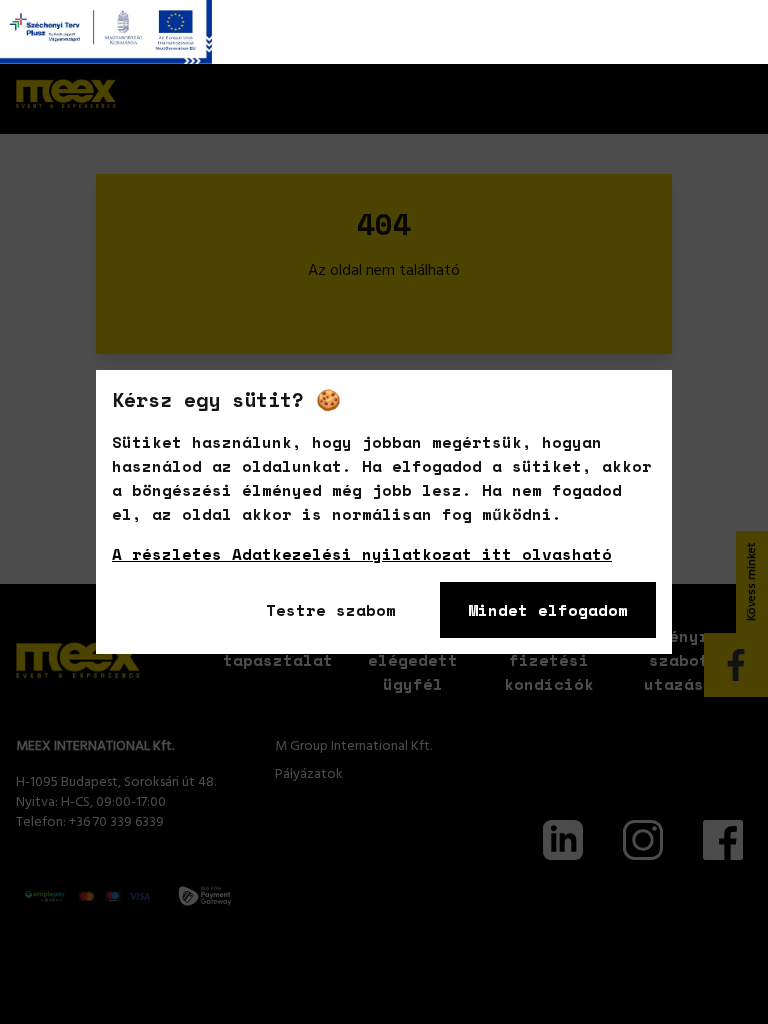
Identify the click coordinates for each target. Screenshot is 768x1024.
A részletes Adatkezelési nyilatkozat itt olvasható (362, 554)
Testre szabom (331, 610)
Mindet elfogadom (548, 610)
